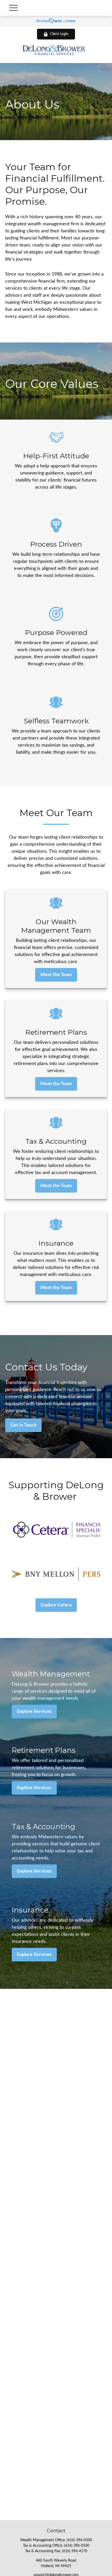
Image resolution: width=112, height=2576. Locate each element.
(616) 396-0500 (77, 2546)
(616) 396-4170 (75, 2551)
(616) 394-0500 (79, 2540)
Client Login (59, 34)
